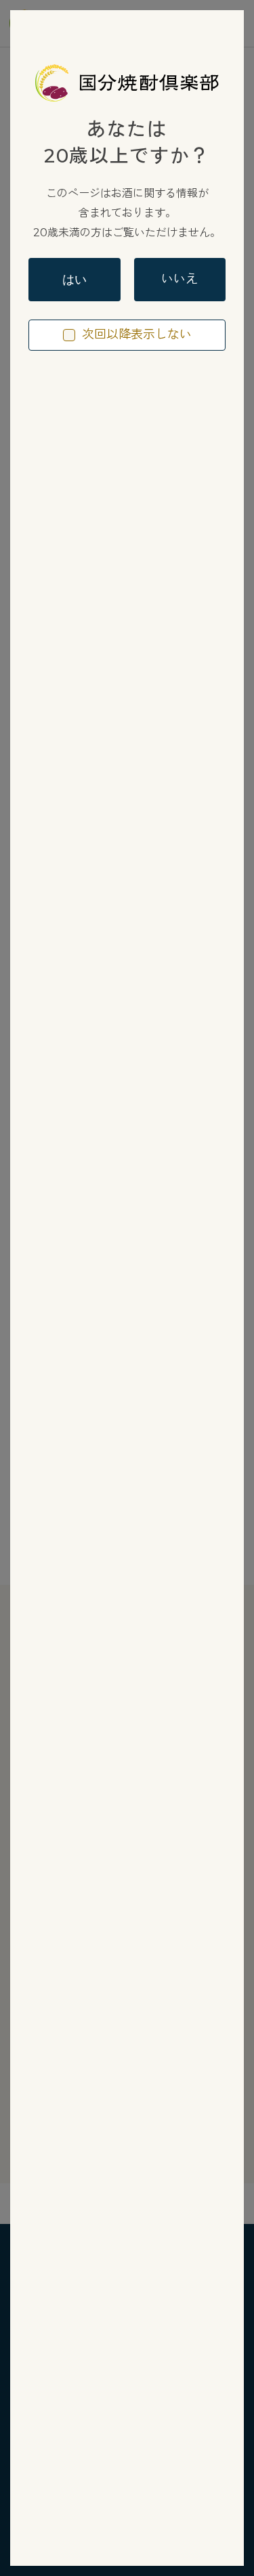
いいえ (179, 279)
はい (75, 280)
